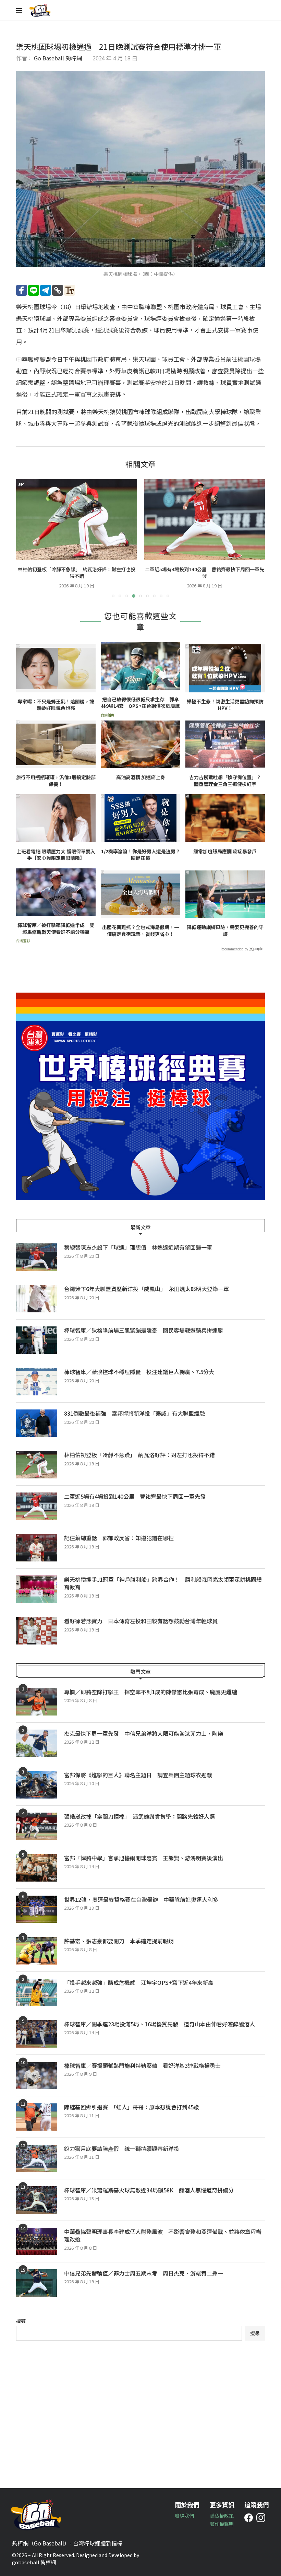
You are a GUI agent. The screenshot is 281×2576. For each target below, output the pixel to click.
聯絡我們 (184, 2516)
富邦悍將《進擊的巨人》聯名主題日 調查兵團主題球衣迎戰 (138, 1775)
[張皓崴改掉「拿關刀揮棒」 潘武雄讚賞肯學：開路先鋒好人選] (37, 1826)
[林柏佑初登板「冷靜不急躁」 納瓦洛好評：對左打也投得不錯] (37, 1465)
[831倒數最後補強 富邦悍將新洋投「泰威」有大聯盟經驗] (37, 1423)
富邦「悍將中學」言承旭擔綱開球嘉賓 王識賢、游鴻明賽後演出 (144, 1858)
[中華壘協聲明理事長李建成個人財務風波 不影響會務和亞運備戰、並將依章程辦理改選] (37, 2241)
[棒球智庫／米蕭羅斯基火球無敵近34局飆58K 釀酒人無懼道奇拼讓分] (37, 2200)
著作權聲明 (222, 2524)
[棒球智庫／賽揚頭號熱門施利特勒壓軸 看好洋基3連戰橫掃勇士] (37, 2075)
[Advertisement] (140, 2409)
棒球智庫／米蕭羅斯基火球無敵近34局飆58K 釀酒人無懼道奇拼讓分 (149, 2190)
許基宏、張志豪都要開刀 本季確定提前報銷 (119, 1941)
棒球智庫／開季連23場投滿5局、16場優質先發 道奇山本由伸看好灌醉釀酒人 (160, 2024)
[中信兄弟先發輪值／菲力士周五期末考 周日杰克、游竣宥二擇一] (37, 2283)
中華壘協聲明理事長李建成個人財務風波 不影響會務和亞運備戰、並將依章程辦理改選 (163, 2235)
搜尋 (21, 2321)
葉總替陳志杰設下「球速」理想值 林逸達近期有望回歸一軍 (138, 1247)
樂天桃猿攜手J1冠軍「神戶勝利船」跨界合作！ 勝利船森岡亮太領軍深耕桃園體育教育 (163, 1583)
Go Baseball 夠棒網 (58, 58)
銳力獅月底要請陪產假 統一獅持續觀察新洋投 (122, 2148)
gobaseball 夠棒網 (34, 2562)
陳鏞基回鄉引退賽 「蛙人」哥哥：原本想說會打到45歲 (132, 2107)
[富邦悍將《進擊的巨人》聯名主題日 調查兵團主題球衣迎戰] (37, 1785)
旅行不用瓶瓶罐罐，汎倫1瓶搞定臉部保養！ (56, 781)
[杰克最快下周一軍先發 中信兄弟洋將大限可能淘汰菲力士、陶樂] (37, 1743)
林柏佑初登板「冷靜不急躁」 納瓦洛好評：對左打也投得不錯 (139, 1455)
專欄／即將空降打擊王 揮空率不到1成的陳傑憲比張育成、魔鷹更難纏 (151, 1692)
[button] (25, 538)
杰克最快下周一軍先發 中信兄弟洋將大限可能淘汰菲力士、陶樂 (144, 1733)
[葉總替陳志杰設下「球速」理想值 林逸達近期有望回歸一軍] (37, 1257)
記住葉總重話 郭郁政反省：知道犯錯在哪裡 (205, 569)
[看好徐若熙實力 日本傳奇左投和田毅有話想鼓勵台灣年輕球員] (37, 1631)
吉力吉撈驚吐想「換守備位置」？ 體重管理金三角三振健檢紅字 (227, 781)
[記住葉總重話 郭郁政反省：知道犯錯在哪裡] (204, 520)
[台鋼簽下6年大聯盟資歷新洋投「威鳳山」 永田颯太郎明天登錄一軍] (37, 1299)
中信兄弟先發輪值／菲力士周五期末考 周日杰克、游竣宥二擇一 (144, 2273)
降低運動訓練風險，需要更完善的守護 (225, 931)
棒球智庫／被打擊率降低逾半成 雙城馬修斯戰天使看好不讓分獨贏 (56, 929)
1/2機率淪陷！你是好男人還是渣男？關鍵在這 (141, 855)
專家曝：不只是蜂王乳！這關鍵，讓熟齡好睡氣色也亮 (56, 705)
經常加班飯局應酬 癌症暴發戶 (225, 851)
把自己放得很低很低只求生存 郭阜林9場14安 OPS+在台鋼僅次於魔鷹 (140, 703)
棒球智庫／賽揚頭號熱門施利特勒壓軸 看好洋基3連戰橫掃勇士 (142, 2065)
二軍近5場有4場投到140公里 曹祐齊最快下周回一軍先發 (77, 573)
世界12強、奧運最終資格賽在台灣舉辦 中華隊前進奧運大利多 (144, 1899)
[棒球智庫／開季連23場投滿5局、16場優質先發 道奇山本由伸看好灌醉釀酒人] (37, 2034)
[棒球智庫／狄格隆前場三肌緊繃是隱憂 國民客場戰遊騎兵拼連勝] (37, 1340)
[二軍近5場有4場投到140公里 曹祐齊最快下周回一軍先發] (77, 520)
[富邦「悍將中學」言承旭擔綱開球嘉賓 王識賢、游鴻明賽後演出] (37, 1868)
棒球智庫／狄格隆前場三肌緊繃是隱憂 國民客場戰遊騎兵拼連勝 (144, 1330)
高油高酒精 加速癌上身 (141, 777)
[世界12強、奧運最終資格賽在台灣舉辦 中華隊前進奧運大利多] (37, 1909)
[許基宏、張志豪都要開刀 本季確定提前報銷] (37, 1951)
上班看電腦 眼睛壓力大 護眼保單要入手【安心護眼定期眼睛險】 (56, 855)
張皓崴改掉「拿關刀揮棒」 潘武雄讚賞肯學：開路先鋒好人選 (139, 1816)
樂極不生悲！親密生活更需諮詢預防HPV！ (225, 705)
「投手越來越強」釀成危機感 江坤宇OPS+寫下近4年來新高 (139, 1982)
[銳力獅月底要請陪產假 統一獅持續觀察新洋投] (37, 2158)
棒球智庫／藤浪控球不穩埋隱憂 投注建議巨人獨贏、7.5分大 (139, 1372)
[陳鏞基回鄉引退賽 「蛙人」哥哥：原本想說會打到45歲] (37, 2117)
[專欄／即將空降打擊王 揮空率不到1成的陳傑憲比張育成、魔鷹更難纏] (37, 1702)
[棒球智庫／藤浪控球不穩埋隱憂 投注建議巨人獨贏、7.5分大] (37, 1382)
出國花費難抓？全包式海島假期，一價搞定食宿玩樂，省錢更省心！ (140, 931)
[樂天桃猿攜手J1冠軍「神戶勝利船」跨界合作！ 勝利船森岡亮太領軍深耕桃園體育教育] (37, 1589)
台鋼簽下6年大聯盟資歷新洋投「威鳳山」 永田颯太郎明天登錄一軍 (146, 1289)
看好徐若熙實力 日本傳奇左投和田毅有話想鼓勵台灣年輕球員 (141, 1621)
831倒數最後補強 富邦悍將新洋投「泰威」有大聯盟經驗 (135, 1413)
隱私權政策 (222, 2516)
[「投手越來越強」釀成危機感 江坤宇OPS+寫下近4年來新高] (37, 1992)
